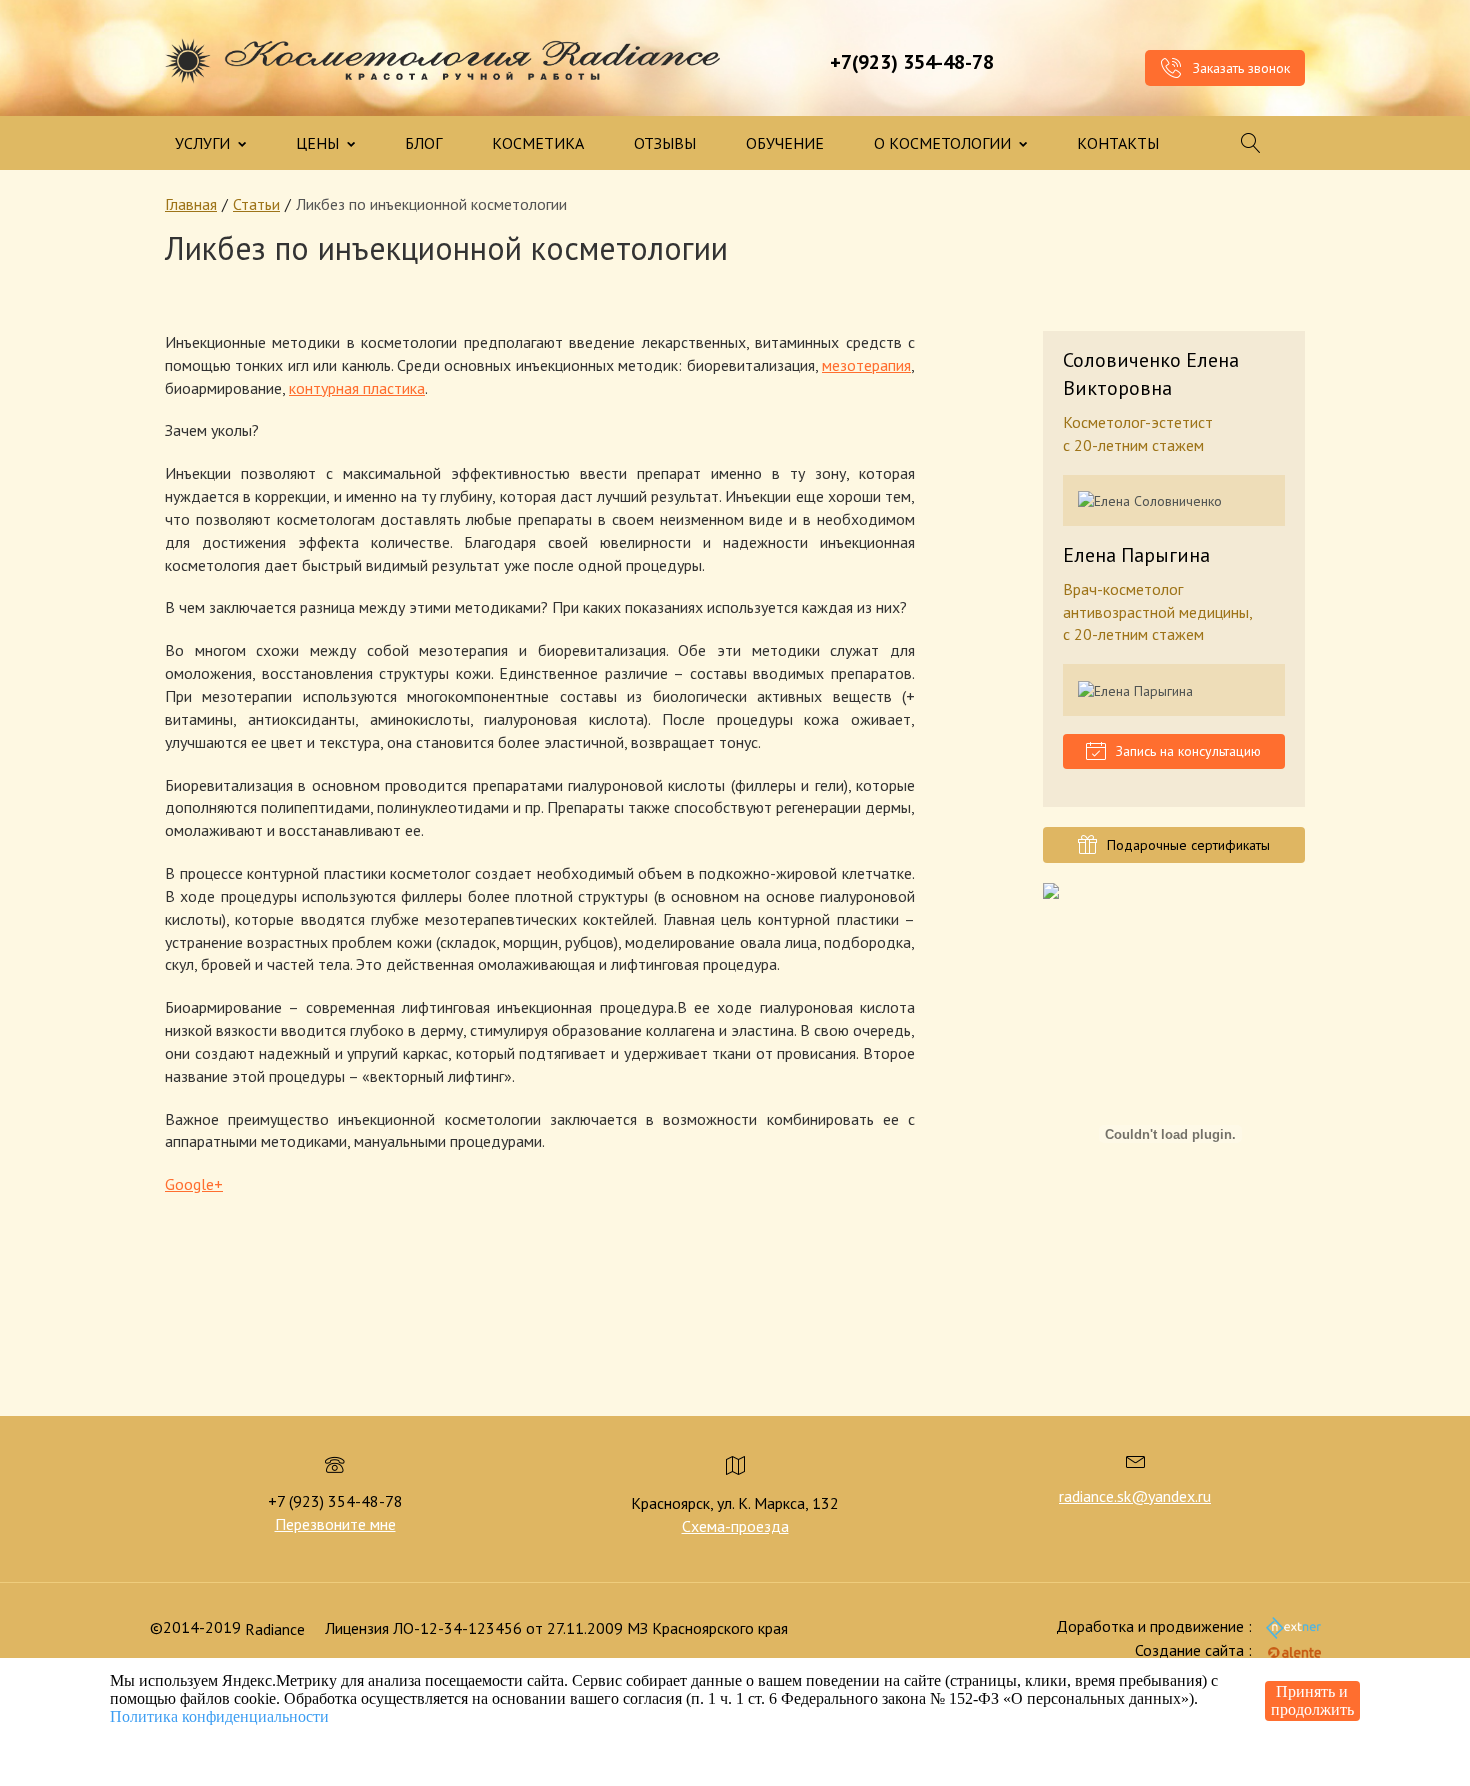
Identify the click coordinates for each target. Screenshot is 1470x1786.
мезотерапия (866, 365)
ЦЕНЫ (319, 143)
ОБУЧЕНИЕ (785, 143)
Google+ (194, 1184)
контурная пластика (357, 388)
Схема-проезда (735, 1526)
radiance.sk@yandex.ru (1135, 1496)
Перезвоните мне (335, 1524)
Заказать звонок (1239, 68)
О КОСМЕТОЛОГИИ (944, 143)
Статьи (256, 204)
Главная (191, 204)
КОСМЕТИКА (538, 143)
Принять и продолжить (1312, 1700)
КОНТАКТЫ (1118, 143)
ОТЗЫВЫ (665, 143)
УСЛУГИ (204, 143)
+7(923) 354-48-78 (912, 62)
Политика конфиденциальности (219, 1716)
